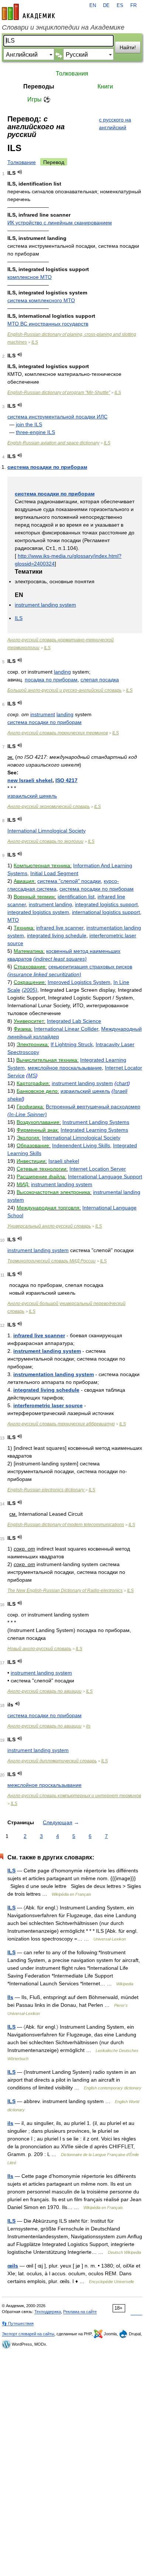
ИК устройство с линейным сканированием (60, 223)
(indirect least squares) (60, 959)
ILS (35, 342)
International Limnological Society (47, 831)
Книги (105, 86)
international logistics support (106, 912)
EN (93, 6)
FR (133, 6)
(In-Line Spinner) (27, 1114)
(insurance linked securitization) (44, 974)
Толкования (72, 74)
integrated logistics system (38, 912)
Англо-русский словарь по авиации (44, 1691)
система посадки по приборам (47, 467)
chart (122, 1083)
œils (13, 2266)
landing (62, 672)
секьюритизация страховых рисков (90, 967)
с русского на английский (115, 124)
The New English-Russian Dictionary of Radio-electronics (65, 1591)
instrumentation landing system (54, 1374)
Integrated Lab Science (74, 1021)
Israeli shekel (64, 1161)
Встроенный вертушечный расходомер (93, 1107)
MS (32, 1075)
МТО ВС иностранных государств (48, 324)
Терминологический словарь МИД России (52, 1261)
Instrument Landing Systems (96, 1122)
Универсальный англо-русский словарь (49, 1226)
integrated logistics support (106, 904)
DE (106, 6)
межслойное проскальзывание (65, 1068)
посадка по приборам (51, 680)
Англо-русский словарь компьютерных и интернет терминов (74, 1796)
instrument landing (50, 904)
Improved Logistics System (79, 982)
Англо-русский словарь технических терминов (58, 733)
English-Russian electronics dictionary (46, 1490)
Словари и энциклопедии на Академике (63, 27)
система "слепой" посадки (69, 881)
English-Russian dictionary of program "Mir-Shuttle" (59, 393)
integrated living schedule (57, 935)
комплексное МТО (30, 277)
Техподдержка (48, 2312)
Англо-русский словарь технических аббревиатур (61, 1424)
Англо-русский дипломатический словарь (52, 1761)
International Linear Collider (66, 1029)
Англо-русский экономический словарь (49, 807)
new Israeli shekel (30, 780)
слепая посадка (100, 680)
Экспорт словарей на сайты (28, 2334)
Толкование (22, 162)
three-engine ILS (35, 432)
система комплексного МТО (41, 300)
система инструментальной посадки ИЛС (57, 417)
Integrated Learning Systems (94, 1130)
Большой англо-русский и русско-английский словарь (64, 690)
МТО (13, 920)
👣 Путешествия (18, 2323)
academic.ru (28, 12)
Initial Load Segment (54, 873)
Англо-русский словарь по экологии (45, 841)
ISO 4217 (66, 780)
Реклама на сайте (80, 2312)
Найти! (128, 47)
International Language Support (105, 1177)
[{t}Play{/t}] (20, 172)
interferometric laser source (48, 1405)
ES (120, 6)
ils (88, 1726)
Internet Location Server (98, 1169)
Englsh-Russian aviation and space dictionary (53, 443)
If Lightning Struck (72, 1044)
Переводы (39, 86)
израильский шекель (32, 796)
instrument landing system (45, 605)
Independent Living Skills (81, 1145)
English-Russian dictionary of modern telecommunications (66, 1525)
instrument (43, 714)
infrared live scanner (60, 928)
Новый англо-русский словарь (39, 1649)
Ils (10, 1997)
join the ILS (29, 424)
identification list (76, 897)
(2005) (30, 990)
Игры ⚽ (39, 99)
